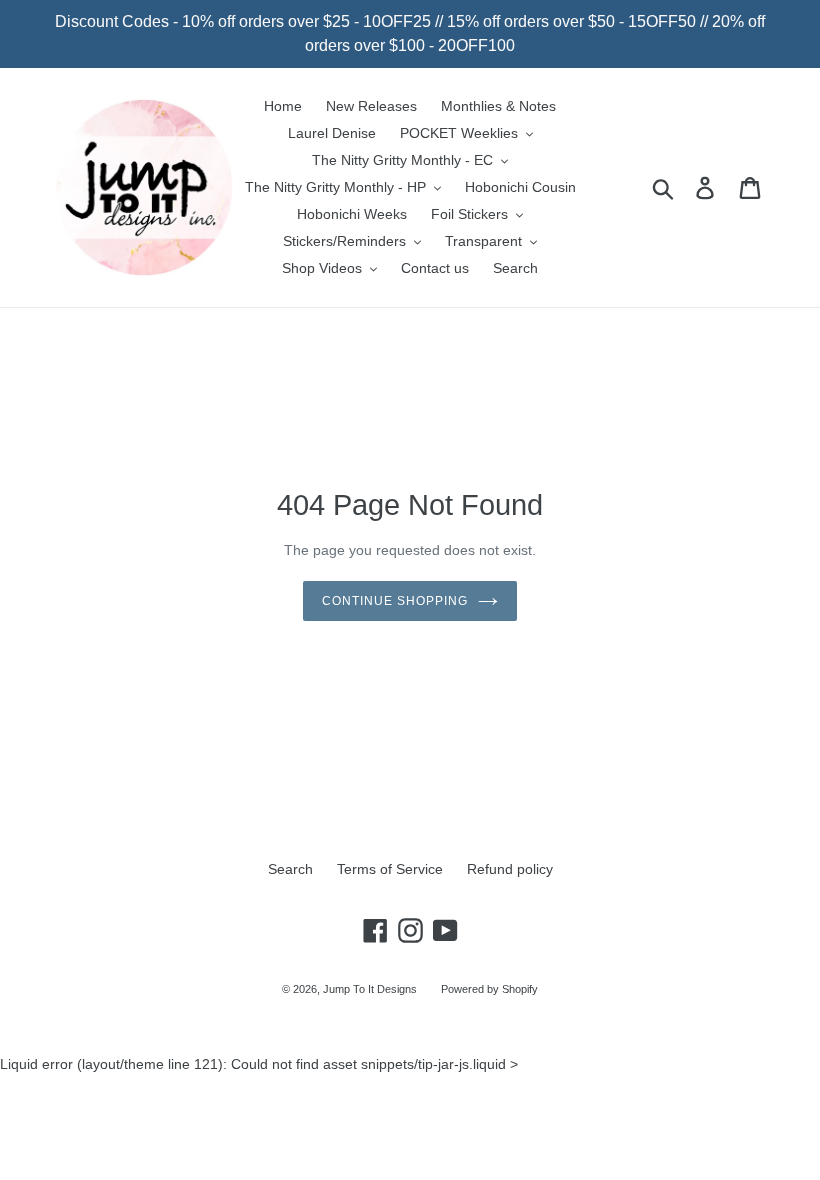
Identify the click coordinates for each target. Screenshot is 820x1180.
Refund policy (510, 869)
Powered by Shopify (489, 989)
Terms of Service (390, 869)
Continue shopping (394, 601)
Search (290, 869)
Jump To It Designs (370, 989)
